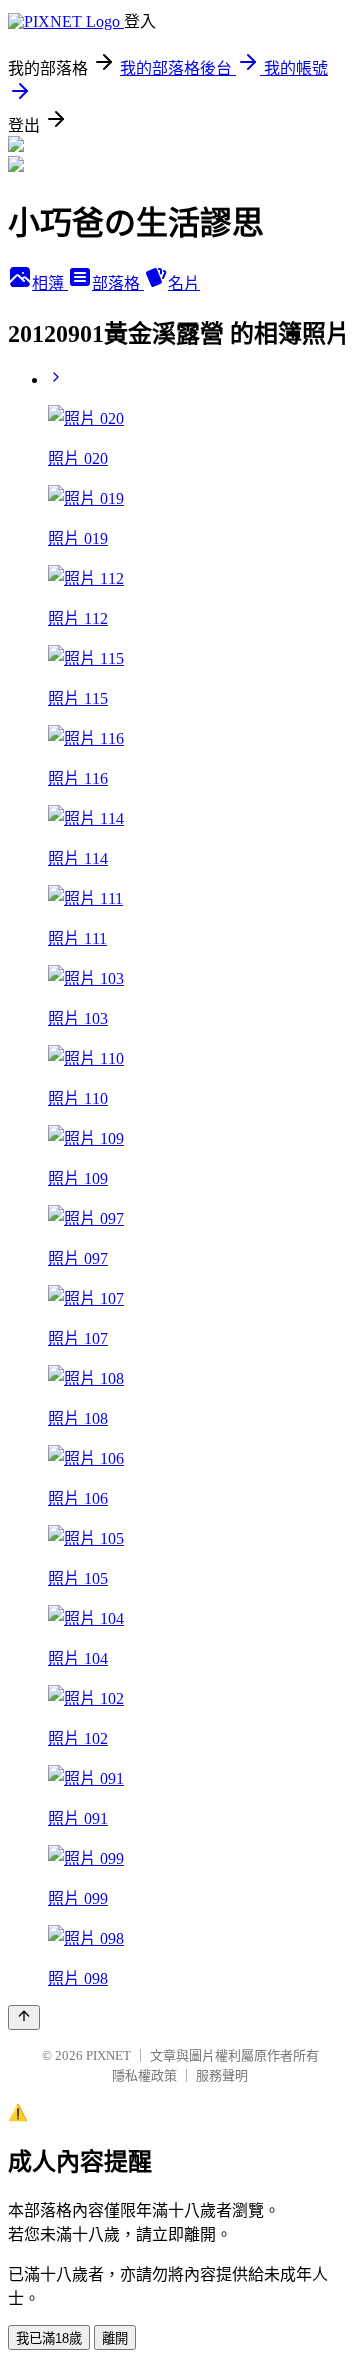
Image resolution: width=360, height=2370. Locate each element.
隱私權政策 (144, 2075)
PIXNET (108, 2055)
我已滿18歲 (49, 2338)
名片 (184, 283)
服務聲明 (222, 2075)
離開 (115, 2338)
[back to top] (24, 2017)
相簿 (50, 283)
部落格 (118, 283)
